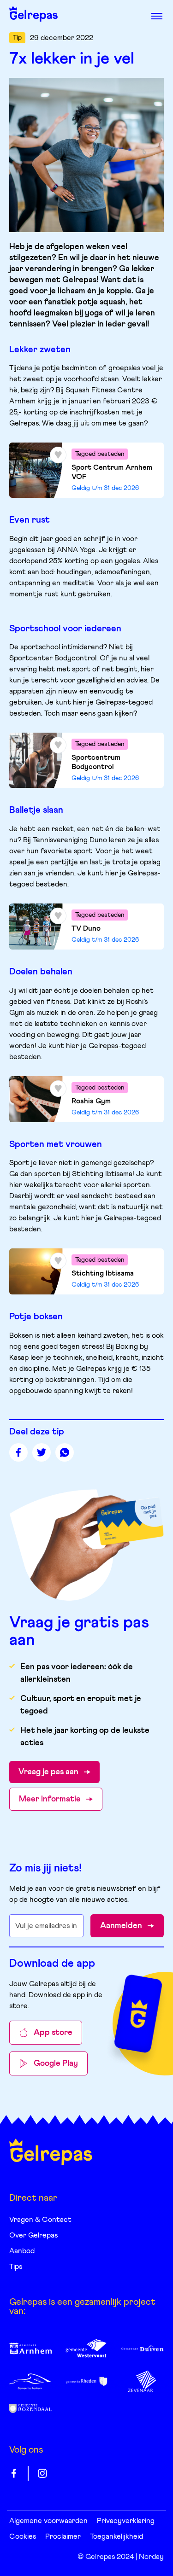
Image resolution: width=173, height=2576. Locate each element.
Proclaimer (63, 2536)
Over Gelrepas (33, 2235)
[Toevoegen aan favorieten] (58, 455)
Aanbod (22, 2251)
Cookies (23, 2536)
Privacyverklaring (126, 2521)
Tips (16, 2267)
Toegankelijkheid (116, 2536)
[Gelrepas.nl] (51, 2152)
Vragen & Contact (40, 2220)
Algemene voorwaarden (48, 2521)
